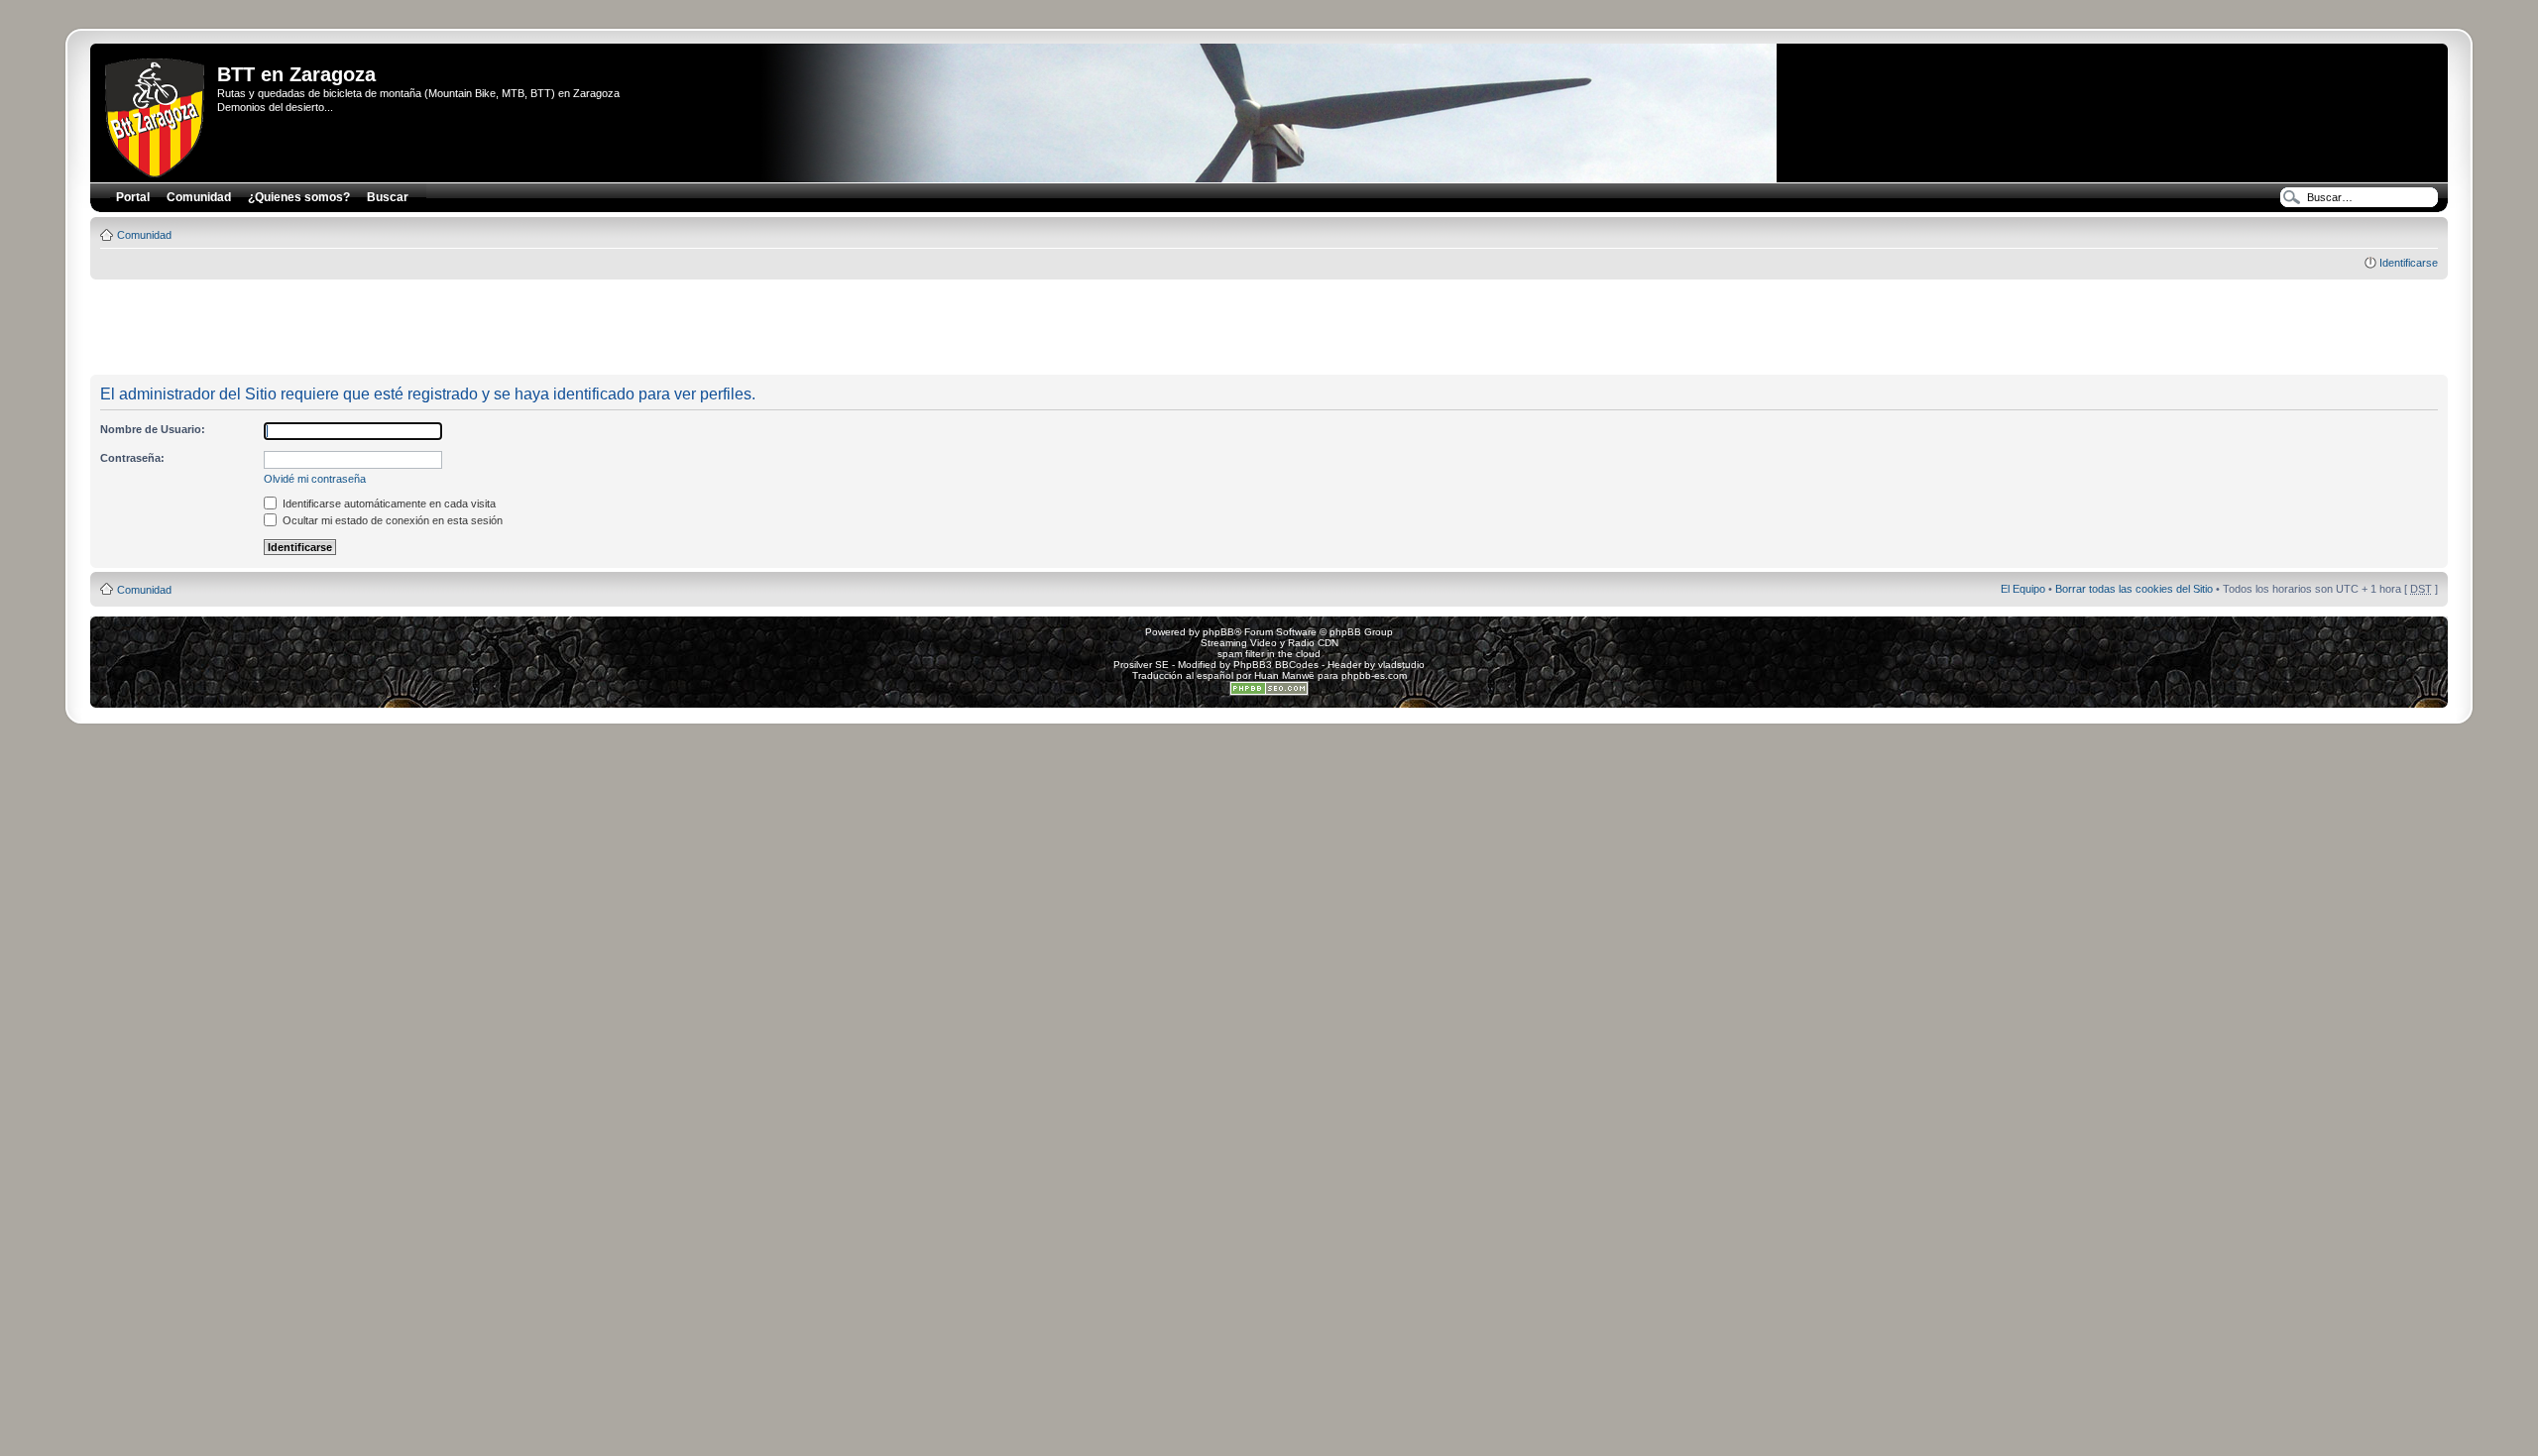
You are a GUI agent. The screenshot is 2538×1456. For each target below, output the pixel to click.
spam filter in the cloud (1269, 654)
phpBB (1218, 632)
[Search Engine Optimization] (1269, 692)
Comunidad (144, 235)
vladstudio (1401, 665)
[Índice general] (156, 114)
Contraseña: (132, 458)
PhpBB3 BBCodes (1276, 665)
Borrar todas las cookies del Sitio (2134, 589)
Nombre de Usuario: (153, 429)
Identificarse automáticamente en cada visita (388, 504)
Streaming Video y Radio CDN (1269, 643)
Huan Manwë (1284, 675)
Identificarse (2409, 263)
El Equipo (2023, 589)
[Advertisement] (1269, 328)
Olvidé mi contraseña (315, 479)
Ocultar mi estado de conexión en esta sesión (391, 520)
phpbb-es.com (1374, 675)
